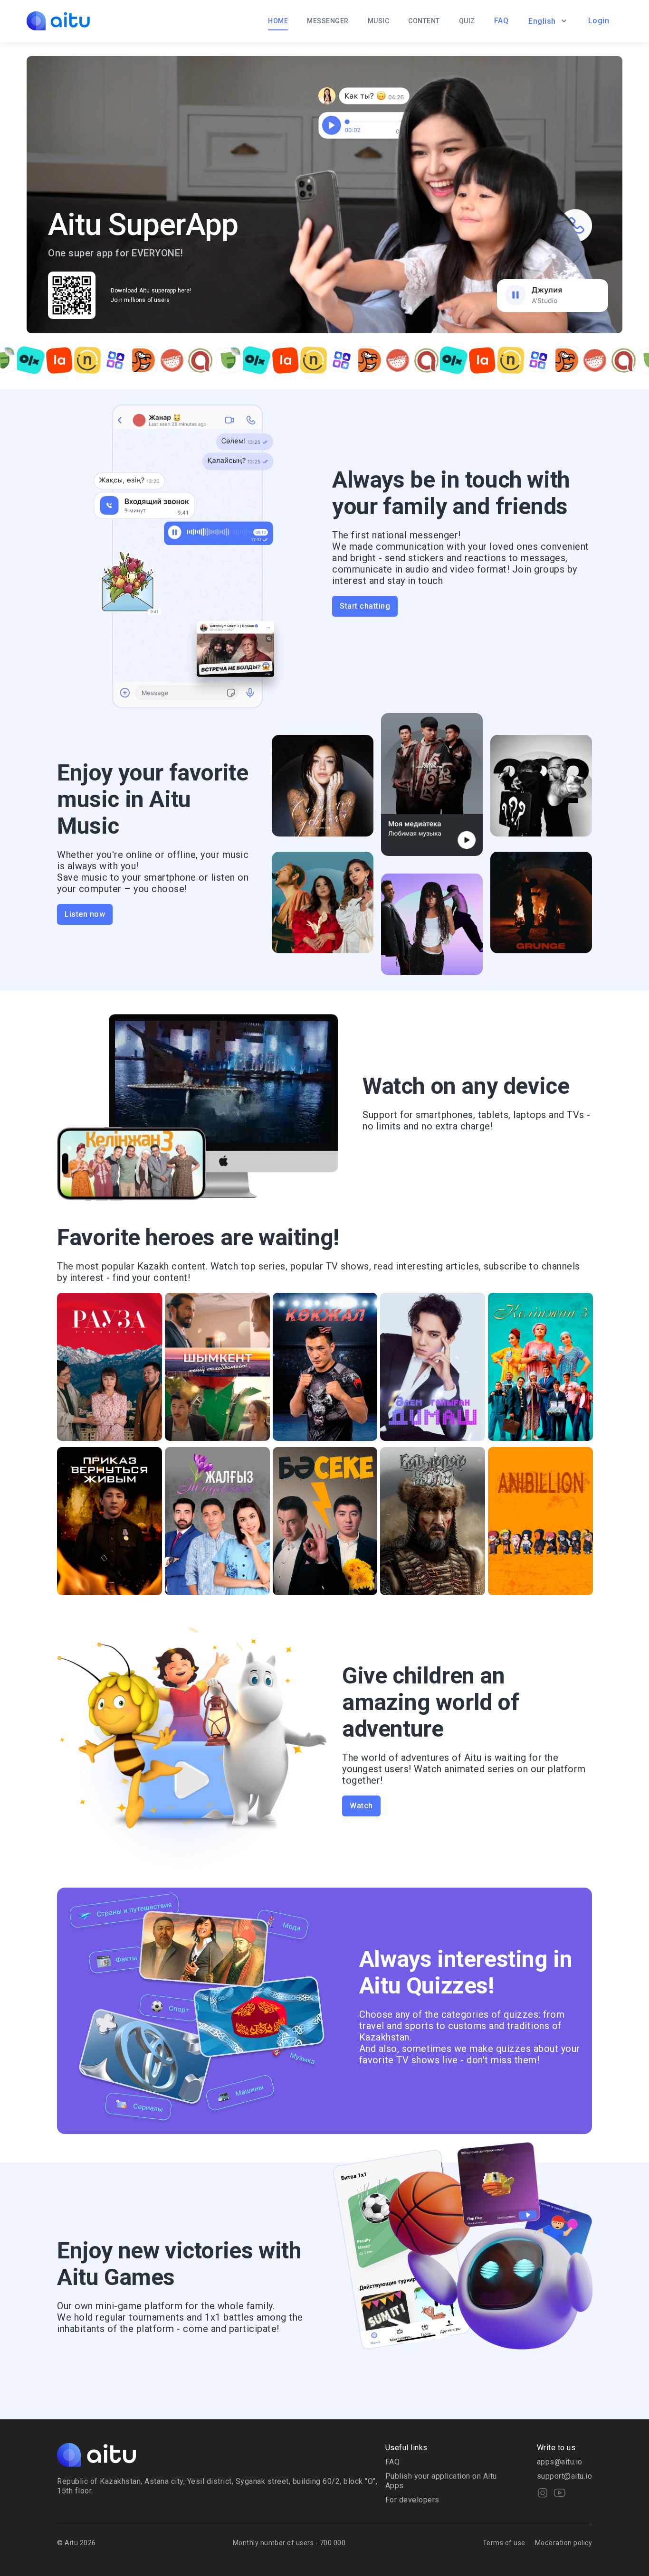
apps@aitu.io (560, 2462)
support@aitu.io (565, 2476)
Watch (361, 1806)
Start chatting (365, 606)
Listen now (85, 914)
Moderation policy (564, 2543)
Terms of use (504, 2543)
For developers (412, 2500)
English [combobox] (542, 21)
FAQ (501, 21)
